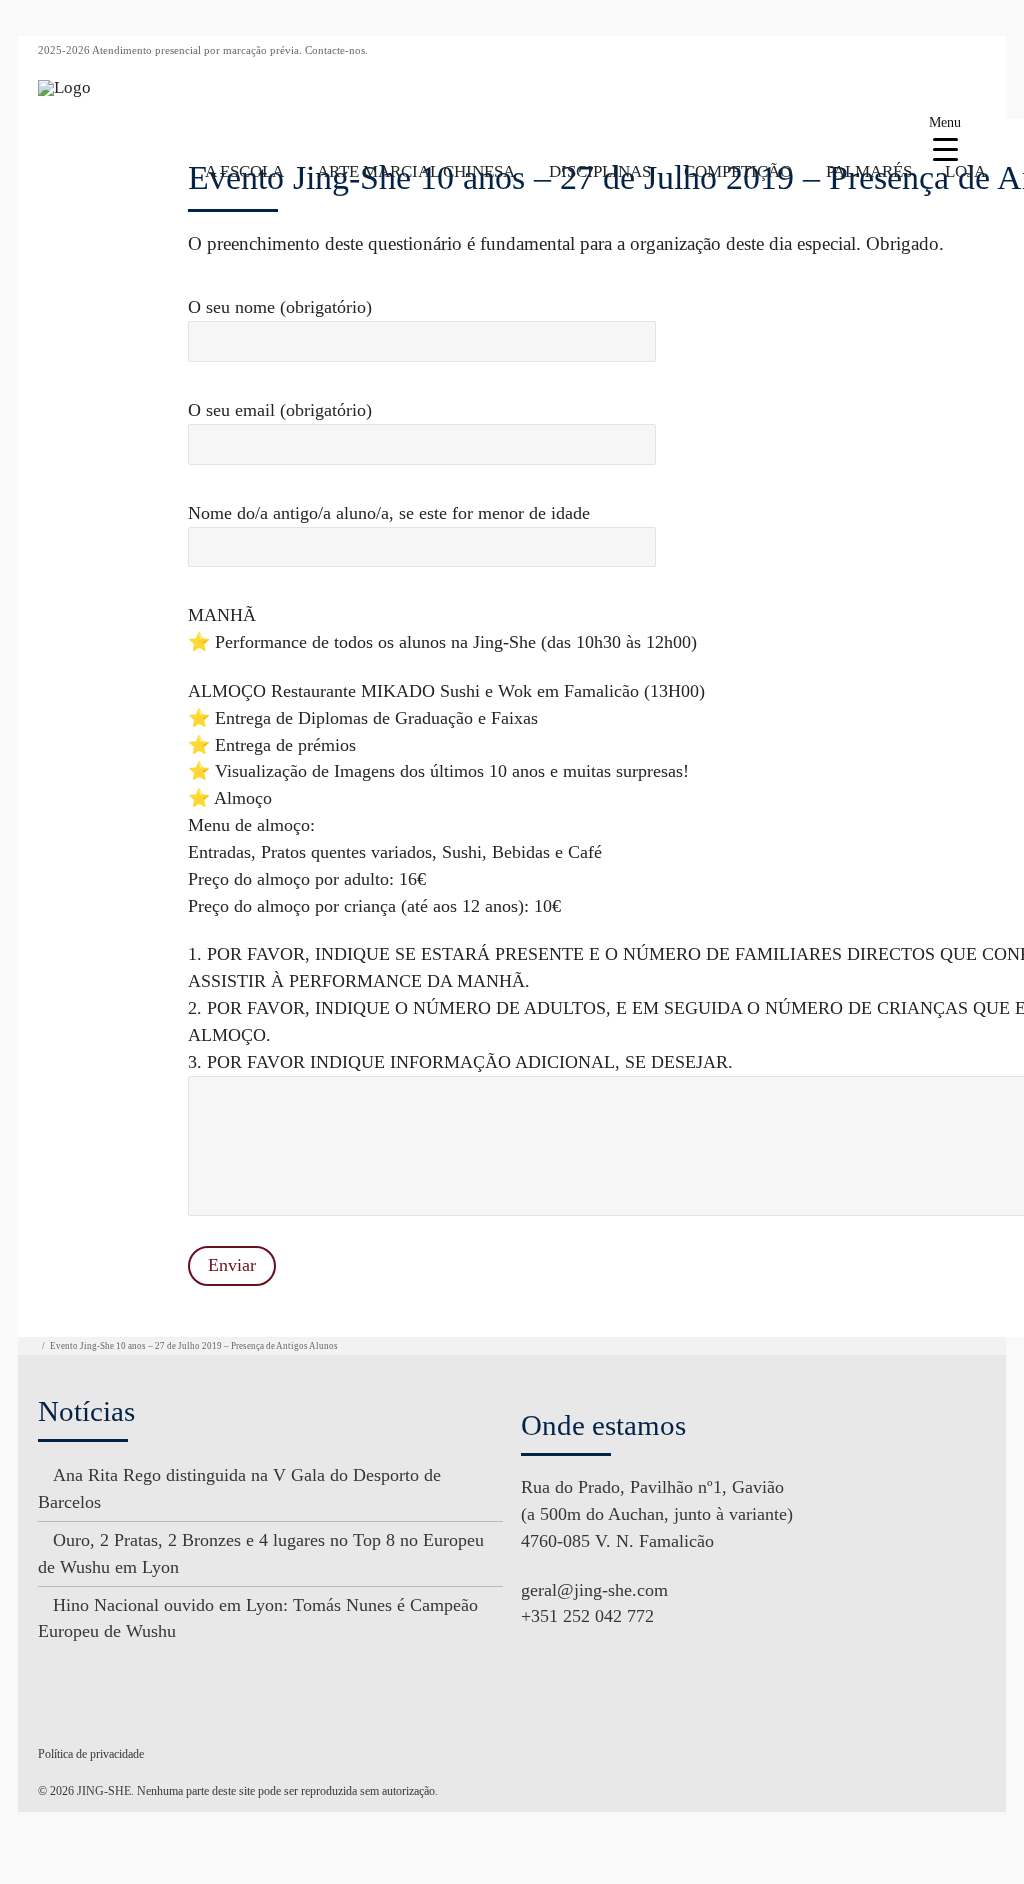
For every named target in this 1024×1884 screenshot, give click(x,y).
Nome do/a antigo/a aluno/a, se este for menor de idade (389, 513)
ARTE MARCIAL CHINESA (416, 171)
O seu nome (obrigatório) (280, 307)
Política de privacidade (91, 1754)
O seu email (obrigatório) (280, 410)
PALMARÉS (869, 171)
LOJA (965, 171)
